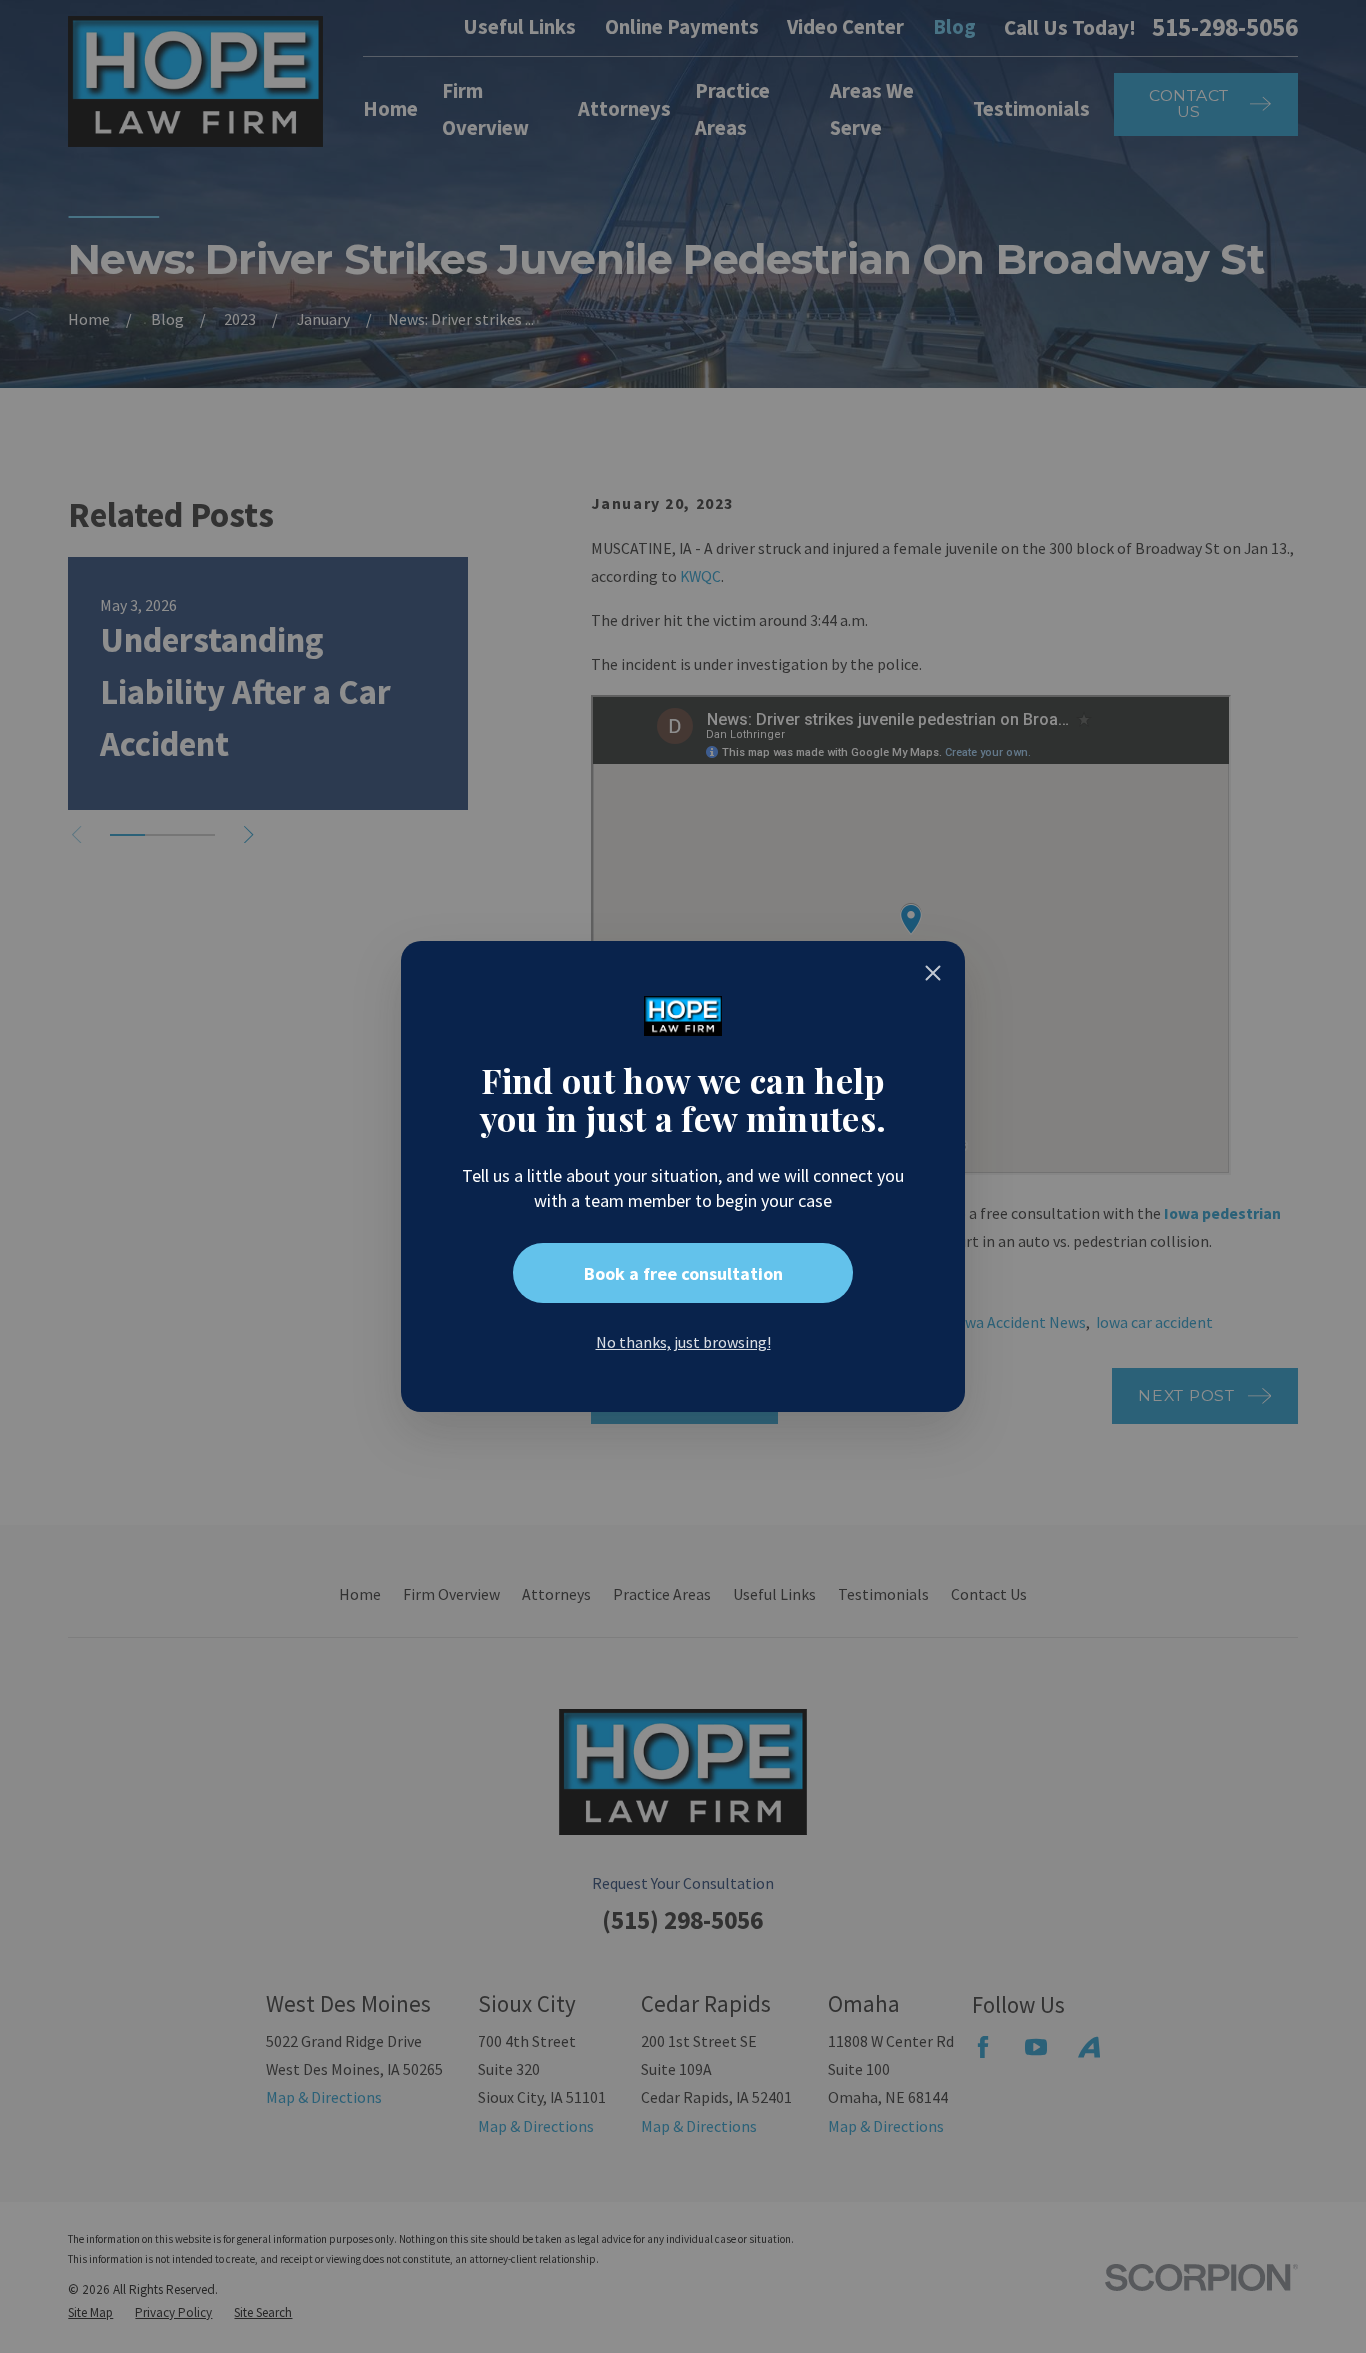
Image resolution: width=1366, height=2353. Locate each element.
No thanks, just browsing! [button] (683, 1342)
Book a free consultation (683, 1273)
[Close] (933, 973)
